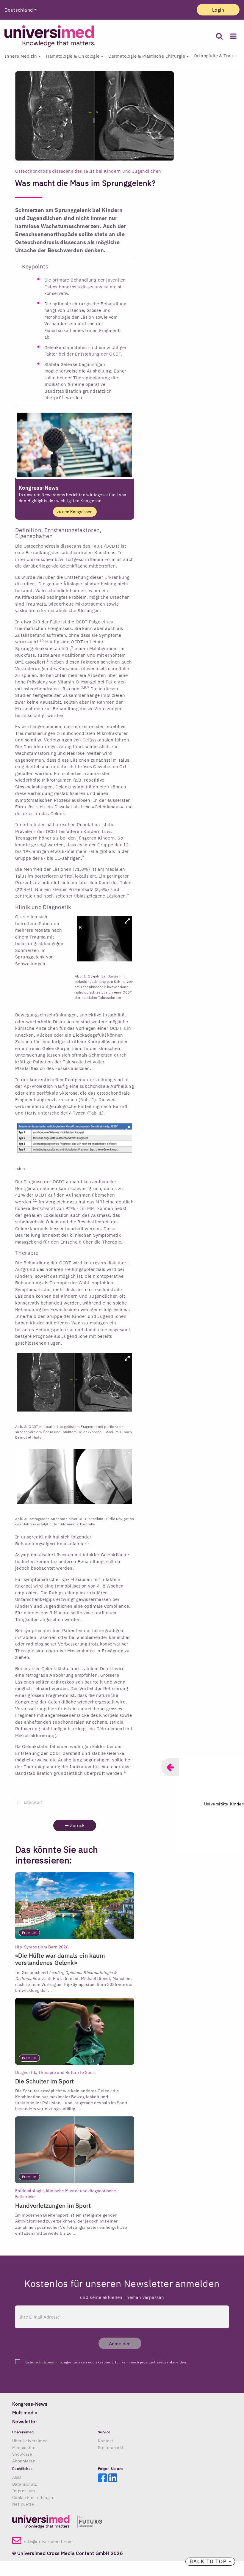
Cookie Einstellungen (33, 2498)
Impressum (24, 2491)
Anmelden (120, 2344)
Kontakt (106, 2441)
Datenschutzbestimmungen (49, 2362)
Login (218, 10)
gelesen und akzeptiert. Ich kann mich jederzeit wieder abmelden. (106, 2362)
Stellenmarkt (111, 2448)
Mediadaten (24, 2448)
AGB (17, 2477)
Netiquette (23, 2504)
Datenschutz (25, 2484)
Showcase (22, 2454)
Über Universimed (30, 2441)
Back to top (209, 2561)
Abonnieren (24, 2461)
